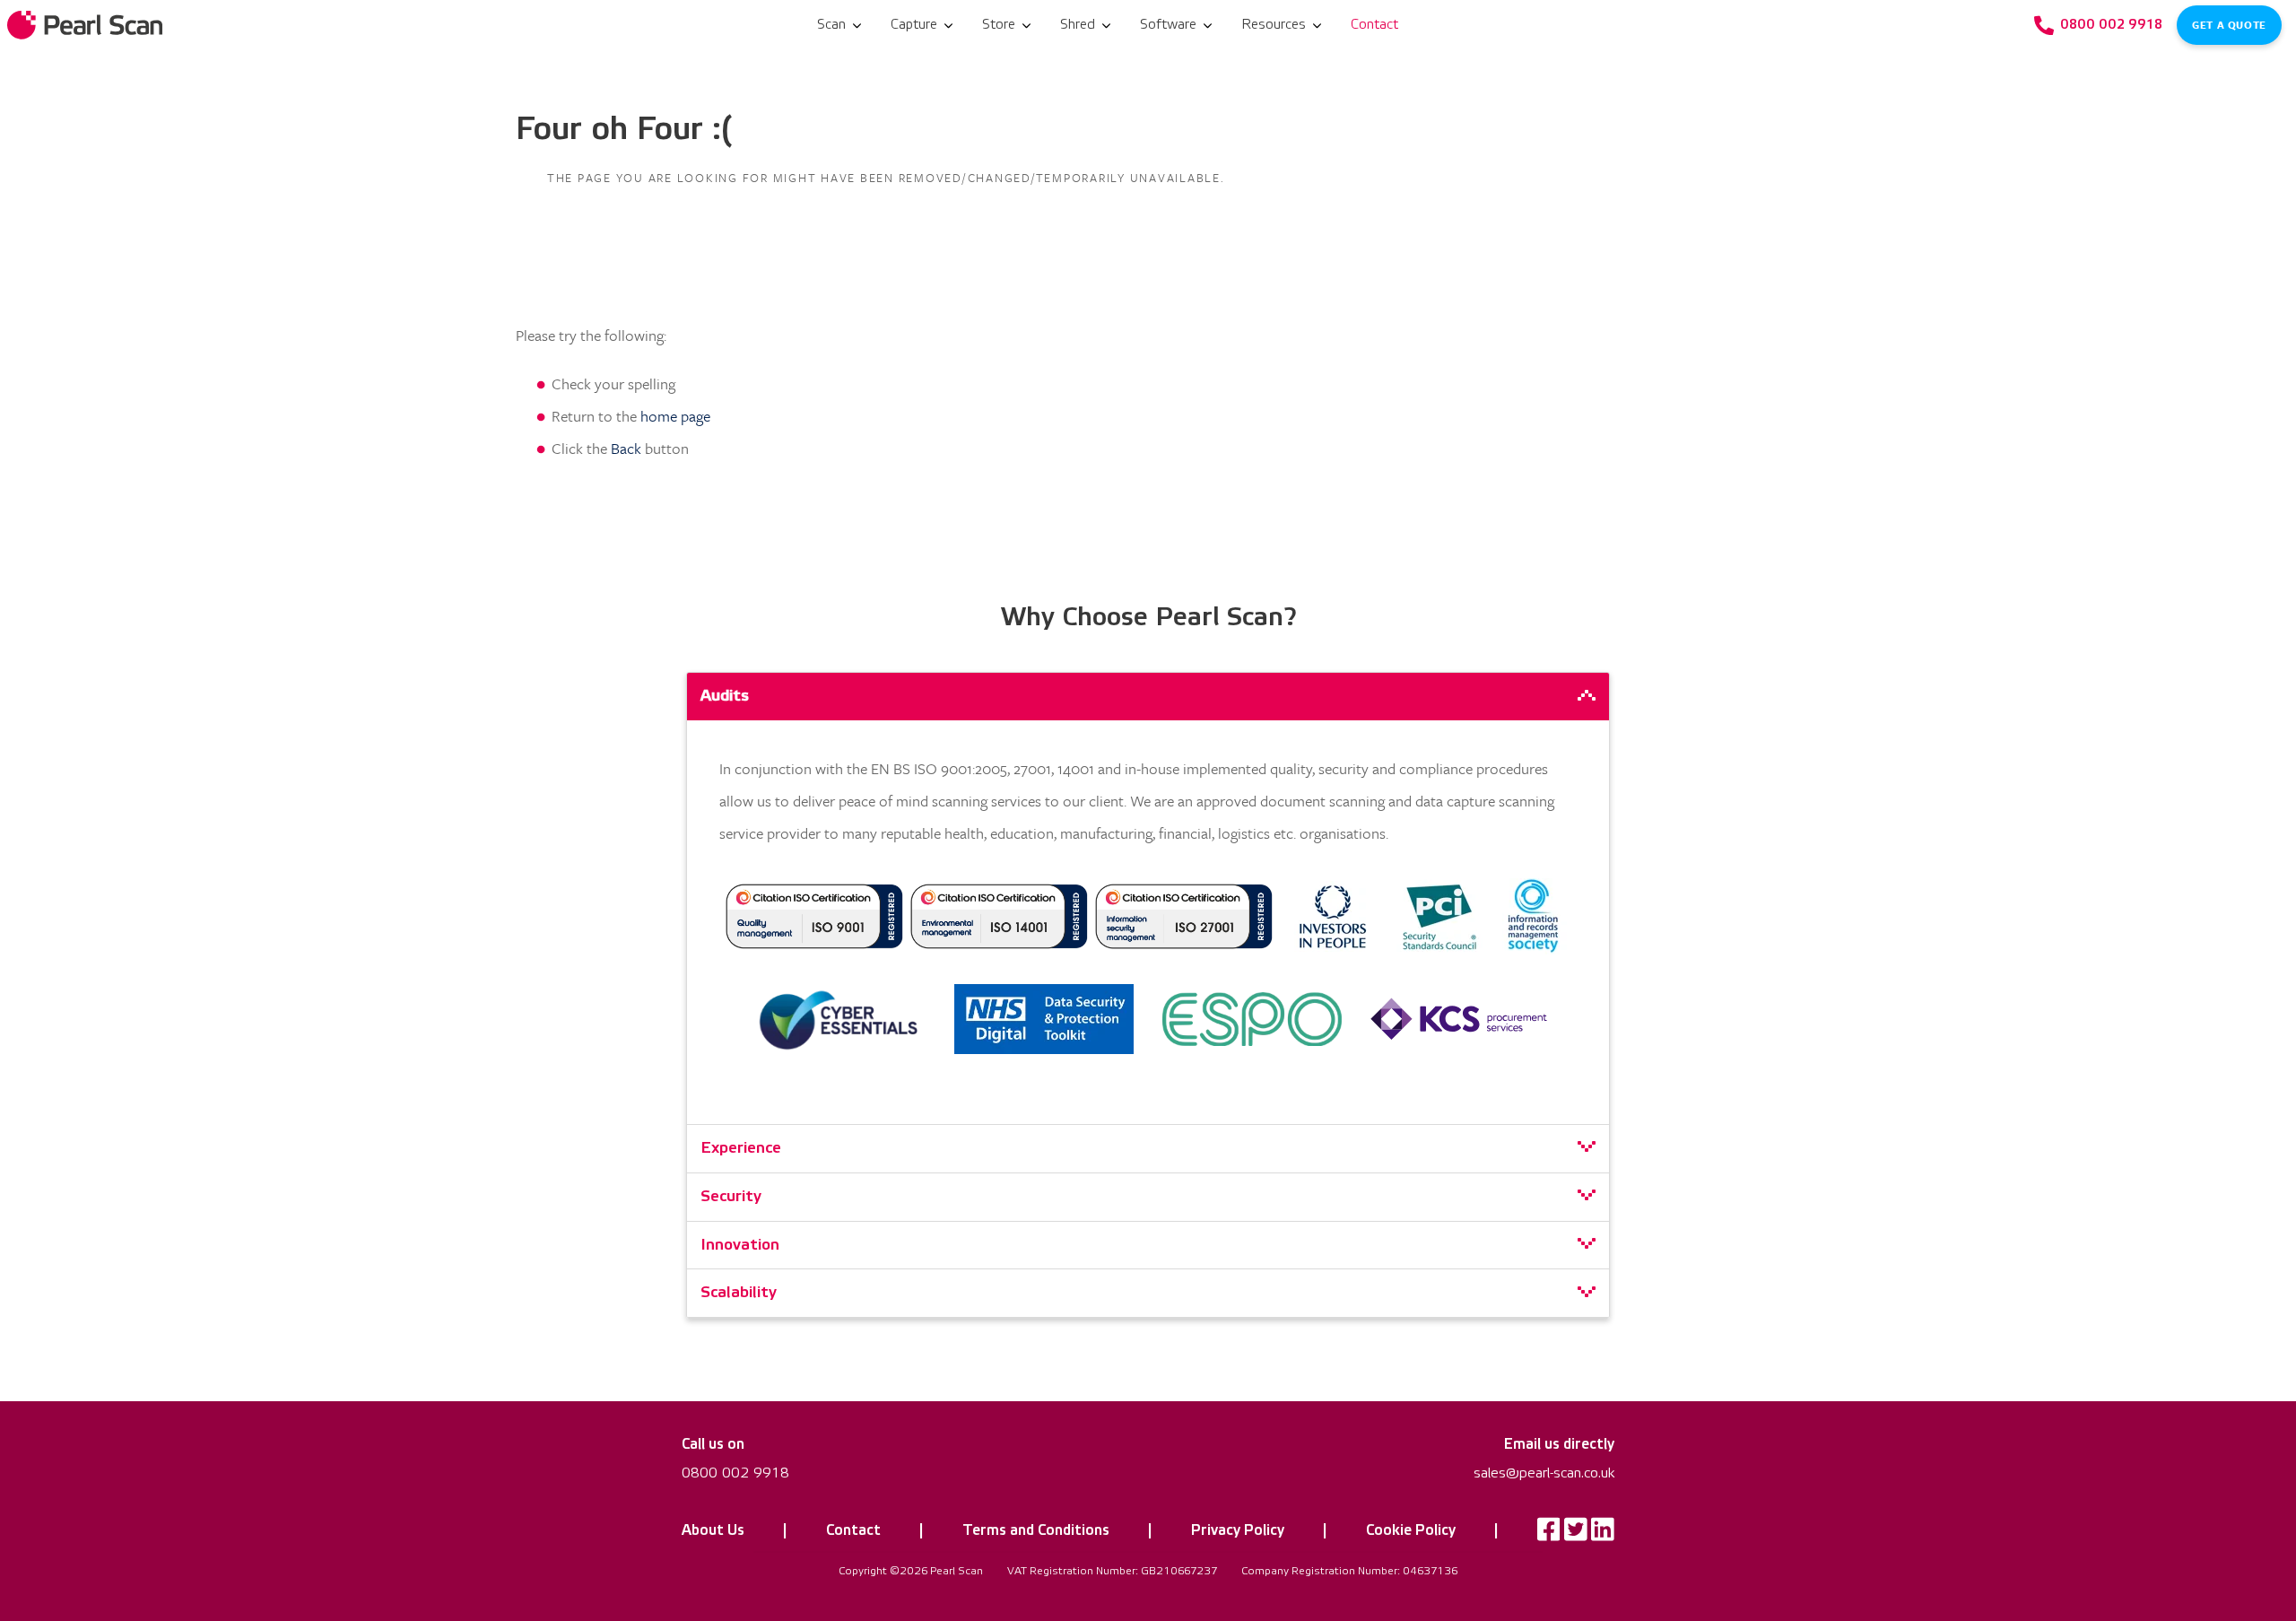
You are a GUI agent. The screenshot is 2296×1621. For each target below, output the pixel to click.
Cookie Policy (1411, 1530)
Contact (853, 1530)
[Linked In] (1603, 1534)
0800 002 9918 (735, 1473)
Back (626, 448)
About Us (713, 1530)
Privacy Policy (1238, 1530)
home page (675, 416)
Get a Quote (2229, 25)
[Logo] (87, 25)
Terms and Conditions (1036, 1530)
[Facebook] (1549, 1534)
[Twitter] (1576, 1534)
